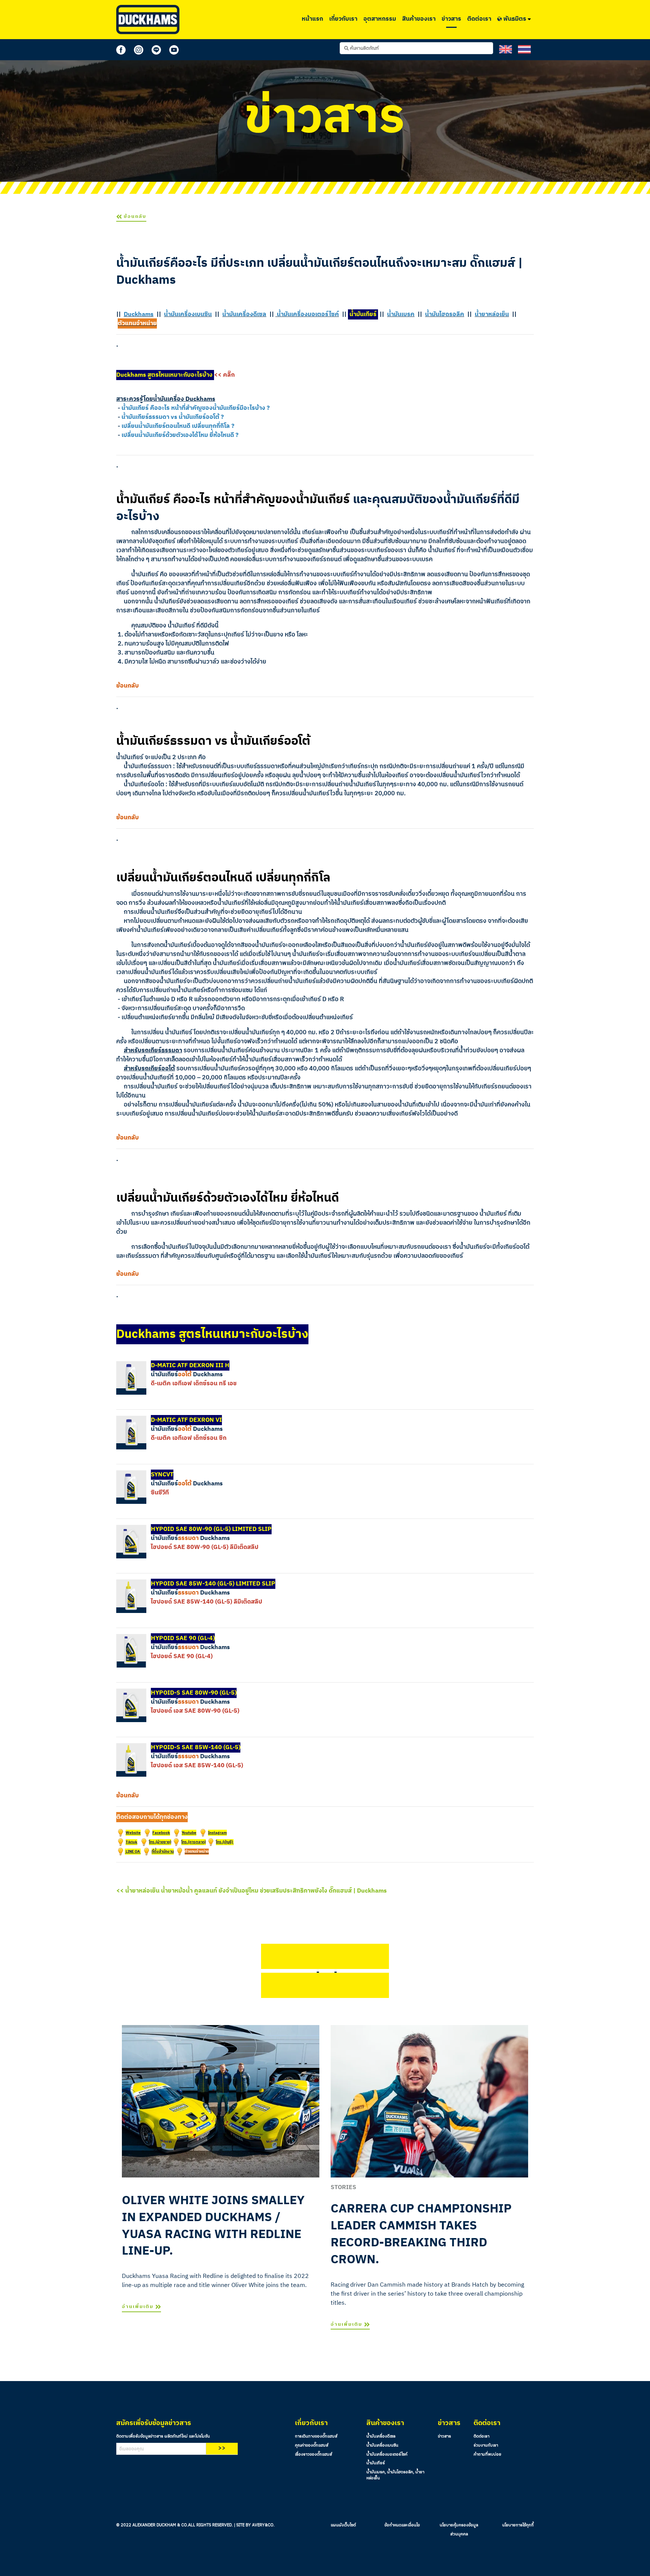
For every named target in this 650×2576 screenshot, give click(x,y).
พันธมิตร (515, 19)
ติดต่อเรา (479, 19)
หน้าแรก (312, 19)
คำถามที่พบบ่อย (487, 2454)
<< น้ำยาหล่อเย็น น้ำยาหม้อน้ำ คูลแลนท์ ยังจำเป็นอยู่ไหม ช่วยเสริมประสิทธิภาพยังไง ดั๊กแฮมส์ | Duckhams (251, 1891)
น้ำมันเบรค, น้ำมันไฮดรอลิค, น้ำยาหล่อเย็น (395, 2475)
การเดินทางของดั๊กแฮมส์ (316, 2436)
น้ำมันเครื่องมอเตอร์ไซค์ (387, 2454)
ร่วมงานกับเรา (486, 2445)
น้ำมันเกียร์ (376, 2463)
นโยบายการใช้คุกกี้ (518, 2525)
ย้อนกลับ (134, 217)
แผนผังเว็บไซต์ (343, 2525)
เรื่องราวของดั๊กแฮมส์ (314, 2454)
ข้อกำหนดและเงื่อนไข (402, 2525)
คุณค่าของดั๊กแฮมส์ (312, 2445)
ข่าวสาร (451, 19)
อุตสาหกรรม (380, 19)
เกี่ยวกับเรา (343, 19)
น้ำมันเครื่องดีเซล (381, 2436)
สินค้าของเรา (419, 19)
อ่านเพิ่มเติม (139, 2307)
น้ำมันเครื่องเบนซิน (382, 2445)
